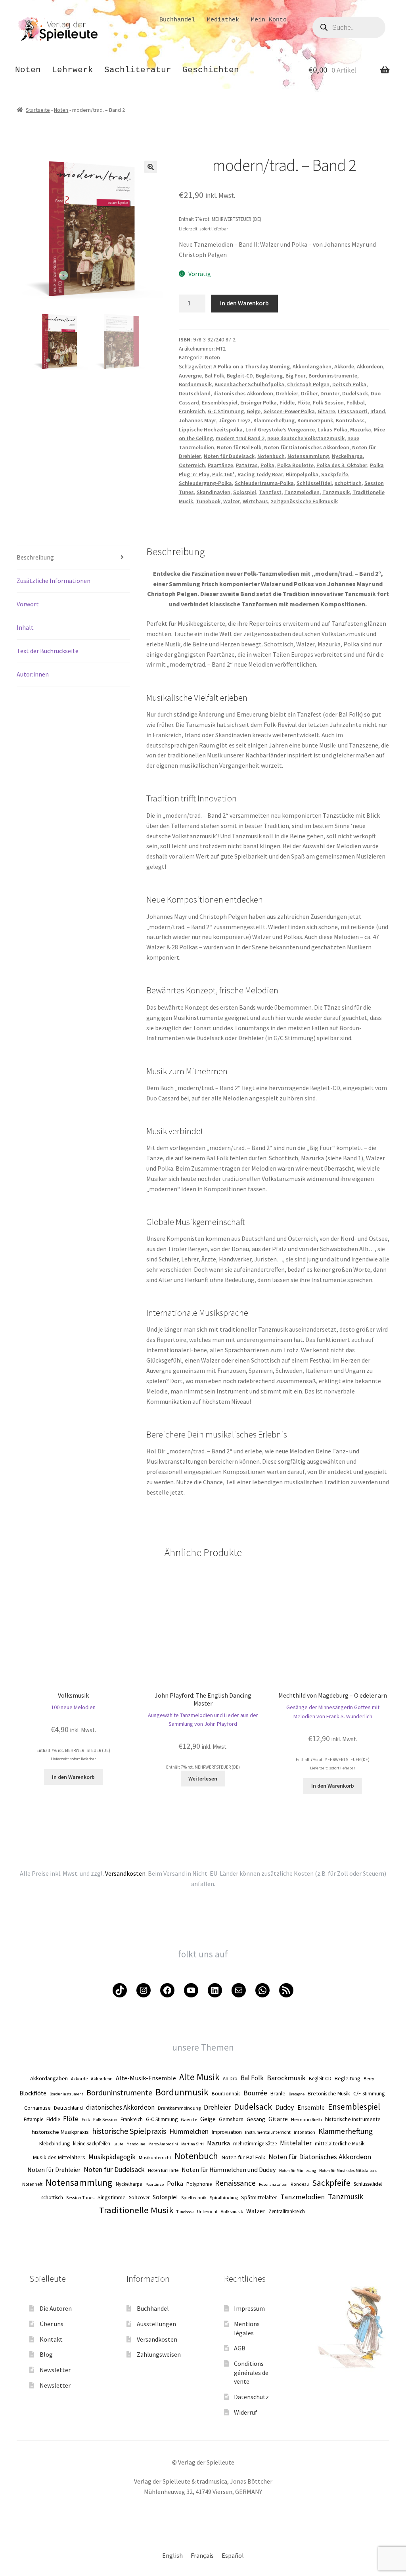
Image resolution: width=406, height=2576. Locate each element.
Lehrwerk (73, 70)
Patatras (247, 465)
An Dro (230, 2078)
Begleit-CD (240, 376)
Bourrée (255, 2093)
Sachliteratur (138, 70)
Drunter (330, 393)
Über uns (52, 2324)
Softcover (139, 2197)
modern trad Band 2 (240, 438)
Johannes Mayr (197, 420)
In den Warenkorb (244, 303)
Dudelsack (355, 393)
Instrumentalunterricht (268, 2132)
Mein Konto (269, 20)
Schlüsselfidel (314, 483)
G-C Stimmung (226, 411)
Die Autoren (56, 2308)
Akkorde (344, 366)
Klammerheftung (274, 420)
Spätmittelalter (259, 2197)
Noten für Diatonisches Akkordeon (307, 447)
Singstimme (112, 2197)
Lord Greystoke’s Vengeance (280, 429)
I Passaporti (353, 411)
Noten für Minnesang (298, 2171)
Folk (86, 2119)
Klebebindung (55, 2144)
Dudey (285, 2107)
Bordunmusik (195, 384)
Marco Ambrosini (163, 2144)
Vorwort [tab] (28, 604)
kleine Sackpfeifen (92, 2143)
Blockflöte (33, 2093)
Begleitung (269, 376)
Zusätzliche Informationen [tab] (54, 581)
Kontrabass (350, 420)
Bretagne (297, 2094)
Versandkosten (157, 2339)
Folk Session (328, 402)
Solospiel (245, 492)
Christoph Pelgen (308, 384)
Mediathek (223, 20)
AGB (240, 2348)
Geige (254, 411)
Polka (267, 465)
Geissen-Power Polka (289, 411)
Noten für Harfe (163, 2170)
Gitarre (326, 411)
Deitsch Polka (349, 384)
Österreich (192, 465)
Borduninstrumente (333, 376)
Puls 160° (223, 474)
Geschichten (211, 70)
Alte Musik (199, 2077)
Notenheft (32, 2184)
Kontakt (51, 2339)
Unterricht (207, 2212)
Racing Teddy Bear (260, 474)
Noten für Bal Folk (239, 447)
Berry (369, 2079)
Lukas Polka (332, 429)
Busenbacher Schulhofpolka (249, 384)
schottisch (348, 483)
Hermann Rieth (306, 2119)
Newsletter (55, 2370)
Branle (278, 2093)
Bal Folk (214, 376)
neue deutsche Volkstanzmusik (306, 438)
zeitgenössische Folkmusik (304, 501)
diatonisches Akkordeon (243, 393)
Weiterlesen (203, 1779)
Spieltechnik (194, 2197)
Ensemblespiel (220, 402)
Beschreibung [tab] (35, 557)
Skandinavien (214, 492)
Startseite (38, 110)
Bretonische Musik (329, 2093)
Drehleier (287, 393)
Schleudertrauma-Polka (264, 483)
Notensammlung (308, 456)
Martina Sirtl (192, 2144)
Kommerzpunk (315, 420)
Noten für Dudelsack (229, 456)
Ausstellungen (156, 2324)
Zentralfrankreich (287, 2211)
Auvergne (190, 376)
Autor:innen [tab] (33, 674)
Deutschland (195, 393)
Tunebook (208, 501)
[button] (151, 167)
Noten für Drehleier (54, 2170)
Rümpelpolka (302, 474)
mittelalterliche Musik (340, 2143)
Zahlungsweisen (159, 2354)
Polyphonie (199, 2184)
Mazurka (361, 429)
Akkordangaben (312, 366)
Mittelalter (296, 2143)
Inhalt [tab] (25, 627)
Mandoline (136, 2144)
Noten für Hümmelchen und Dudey (229, 2170)
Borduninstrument (66, 2094)
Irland (378, 411)
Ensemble (311, 2107)
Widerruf (246, 2412)
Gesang (256, 2119)
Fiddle (287, 402)
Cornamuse (37, 2108)
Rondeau (300, 2184)
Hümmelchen (189, 2131)
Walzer (232, 501)
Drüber (309, 393)
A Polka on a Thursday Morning (252, 366)
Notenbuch (271, 456)
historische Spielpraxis (129, 2131)
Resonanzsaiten (273, 2184)
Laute (118, 2144)
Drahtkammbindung (179, 2108)
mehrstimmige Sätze (255, 2143)
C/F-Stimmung (369, 2094)
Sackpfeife (335, 474)
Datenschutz (251, 2397)
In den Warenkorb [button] (73, 1777)
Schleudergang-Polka (205, 483)
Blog (46, 2354)
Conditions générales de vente (251, 2372)
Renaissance (235, 2183)
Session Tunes (80, 2197)
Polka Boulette (295, 465)
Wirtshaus (255, 501)
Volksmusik (232, 2212)
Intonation (304, 2132)
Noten (28, 70)
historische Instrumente (353, 2119)
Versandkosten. (126, 1873)
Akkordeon (370, 366)
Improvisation (227, 2132)
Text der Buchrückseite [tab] (48, 651)
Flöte (304, 402)
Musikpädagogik (112, 2157)
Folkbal (356, 402)
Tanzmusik (336, 492)
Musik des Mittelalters (59, 2157)
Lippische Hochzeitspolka (211, 429)
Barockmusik (286, 2078)
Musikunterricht (155, 2157)
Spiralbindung (224, 2198)
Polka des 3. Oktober (342, 465)
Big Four (296, 376)
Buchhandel (177, 20)
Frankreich (192, 411)
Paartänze (220, 465)
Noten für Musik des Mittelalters (348, 2171)
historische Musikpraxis (60, 2132)
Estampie (34, 2119)
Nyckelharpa (347, 456)
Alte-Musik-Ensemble (146, 2078)
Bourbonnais (226, 2094)
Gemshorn (231, 2119)
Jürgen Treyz (235, 420)
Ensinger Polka (259, 402)
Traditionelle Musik (136, 2210)
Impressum (249, 2308)
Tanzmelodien (302, 492)
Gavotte (189, 2119)
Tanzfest (270, 492)
